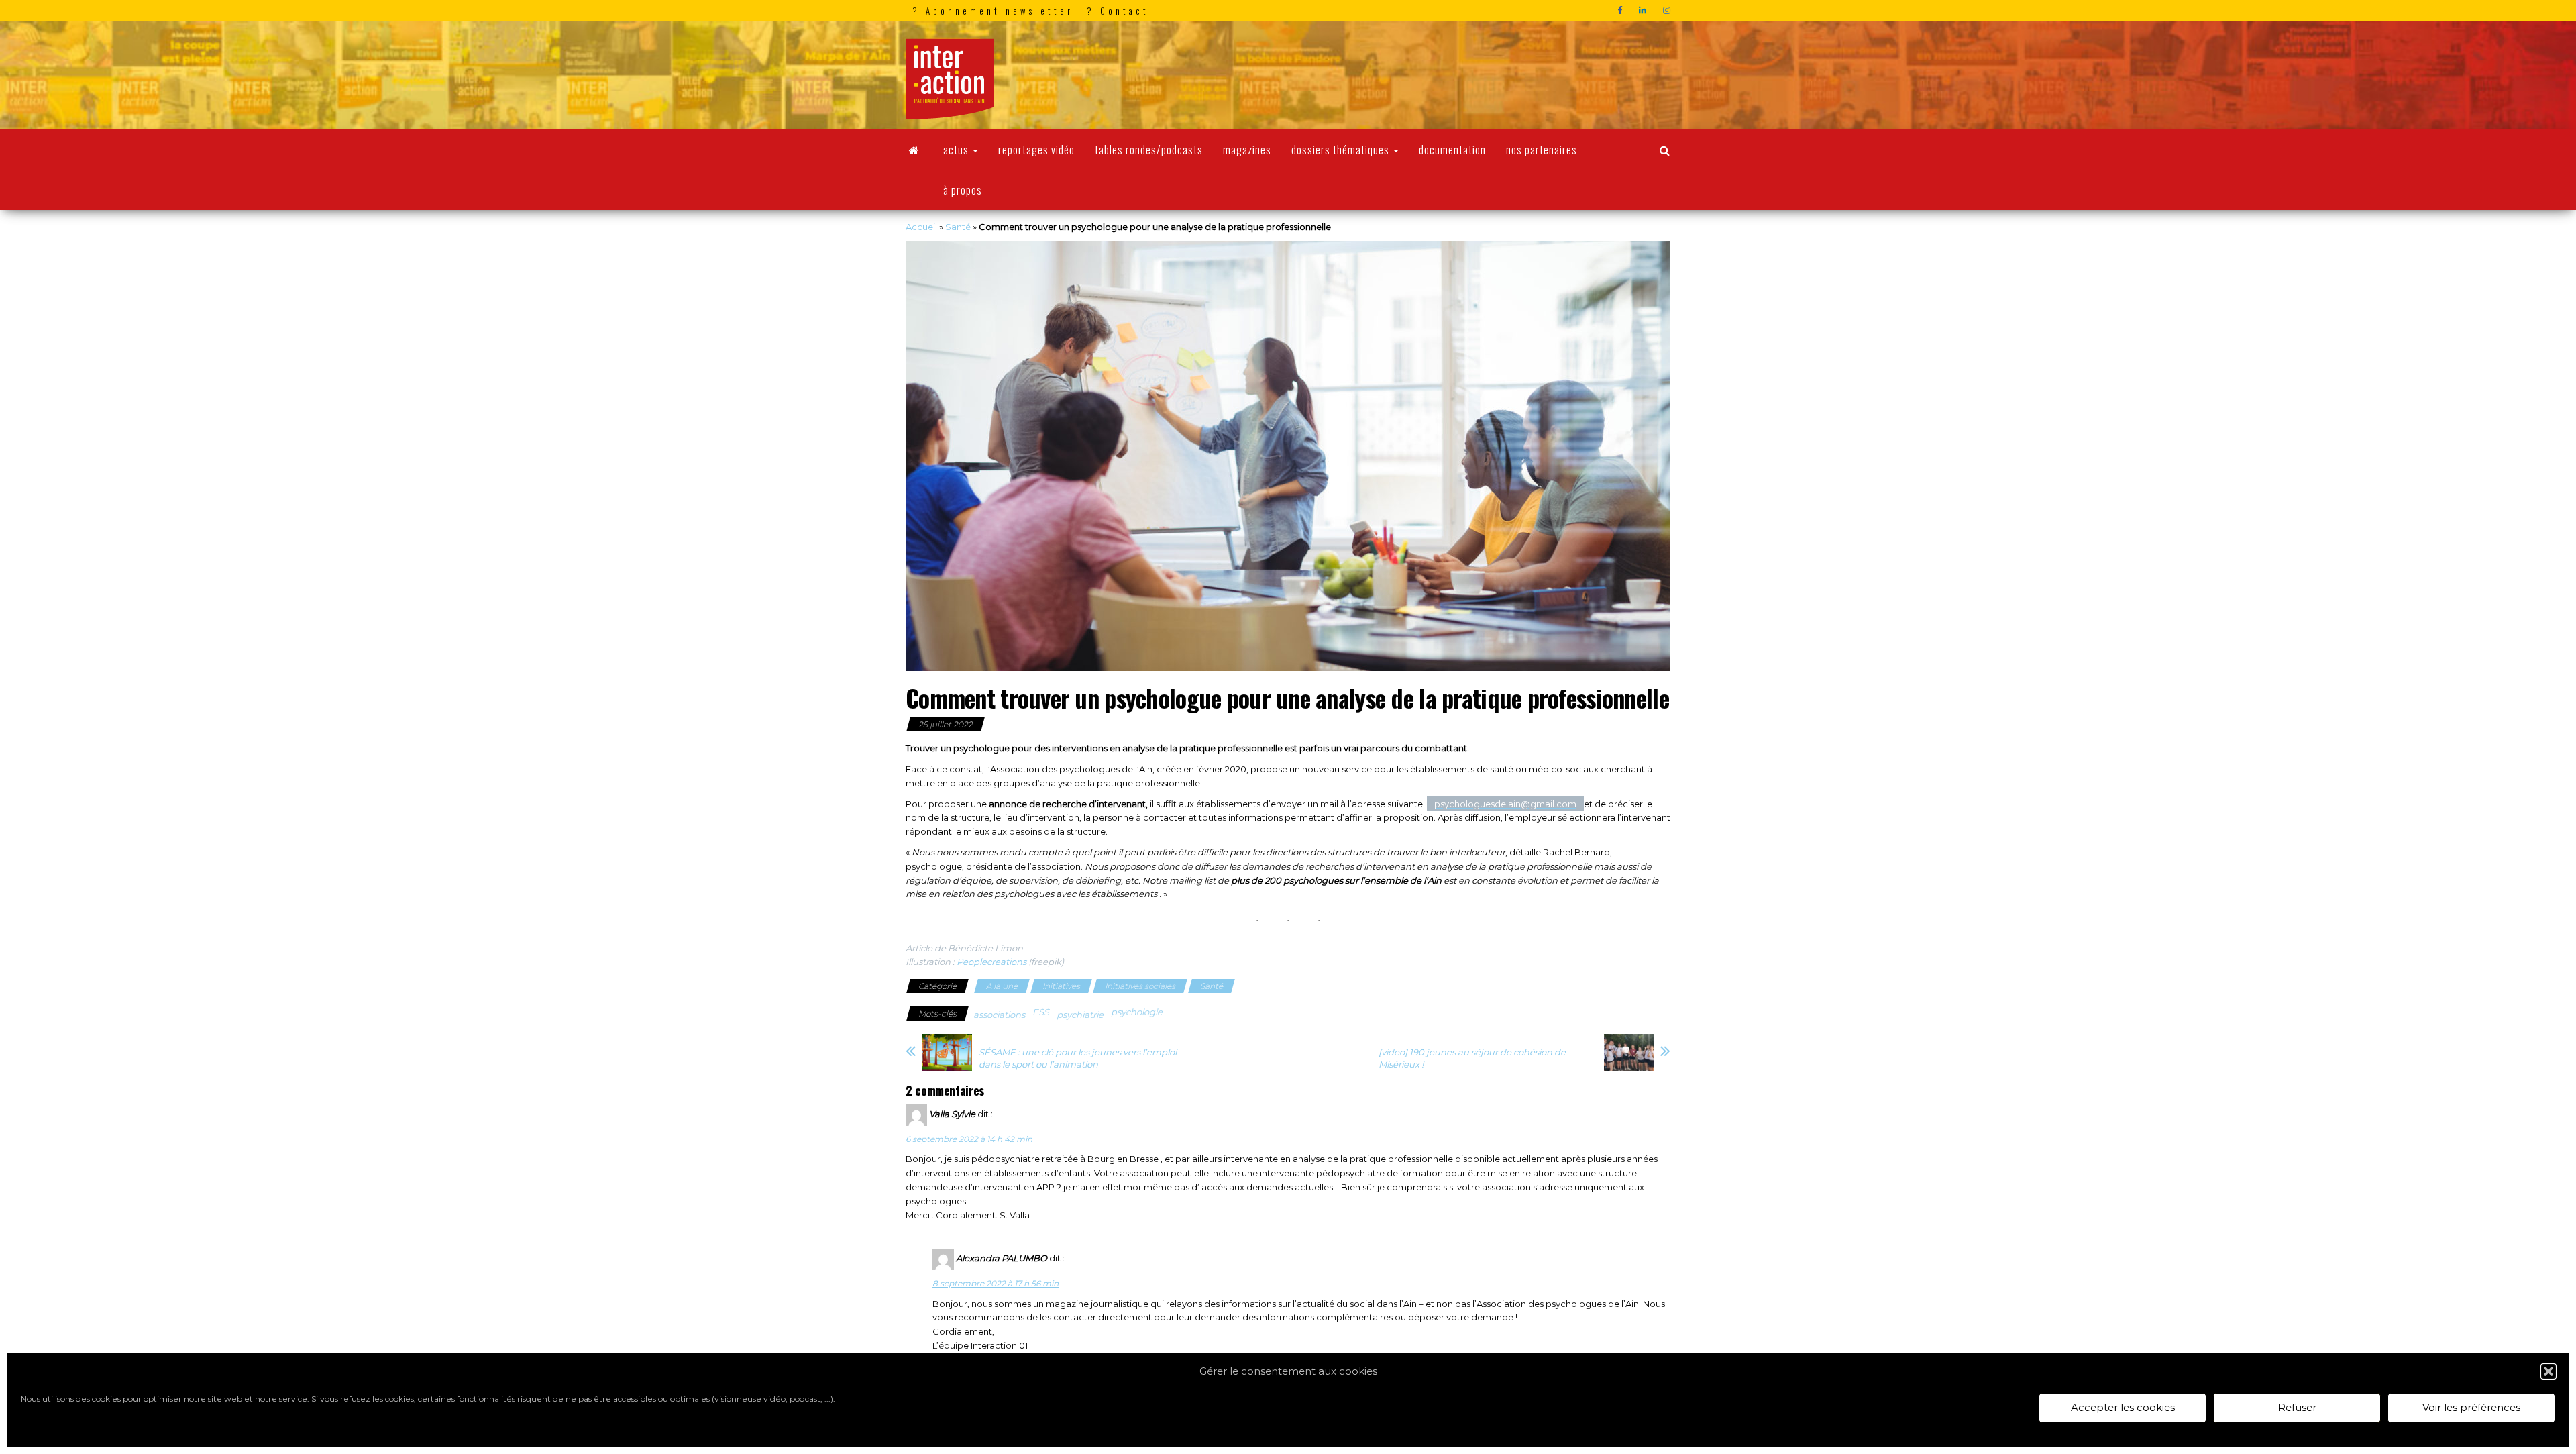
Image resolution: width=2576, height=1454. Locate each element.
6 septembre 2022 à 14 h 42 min (969, 1139)
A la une (1002, 986)
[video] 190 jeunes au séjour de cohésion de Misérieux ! (1472, 1058)
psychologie (1137, 1012)
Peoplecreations (991, 962)
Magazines (1247, 150)
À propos (963, 190)
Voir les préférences (2471, 1408)
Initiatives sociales (1140, 986)
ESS (1041, 1012)
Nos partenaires (1542, 150)
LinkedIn (1644, 11)
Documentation (1452, 150)
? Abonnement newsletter (993, 11)
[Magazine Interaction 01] (914, 150)
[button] (2548, 1371)
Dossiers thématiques (1342, 150)
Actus (957, 150)
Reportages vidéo (1036, 150)
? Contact (1118, 11)
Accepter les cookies (2123, 1408)
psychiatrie (1080, 1015)
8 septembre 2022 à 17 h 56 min (996, 1283)
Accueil (921, 227)
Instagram (1668, 11)
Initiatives (1061, 986)
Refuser (2297, 1408)
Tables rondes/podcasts (1149, 150)
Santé (958, 227)
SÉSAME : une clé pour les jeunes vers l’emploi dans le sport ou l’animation (1078, 1058)
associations (999, 1015)
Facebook (1621, 11)
